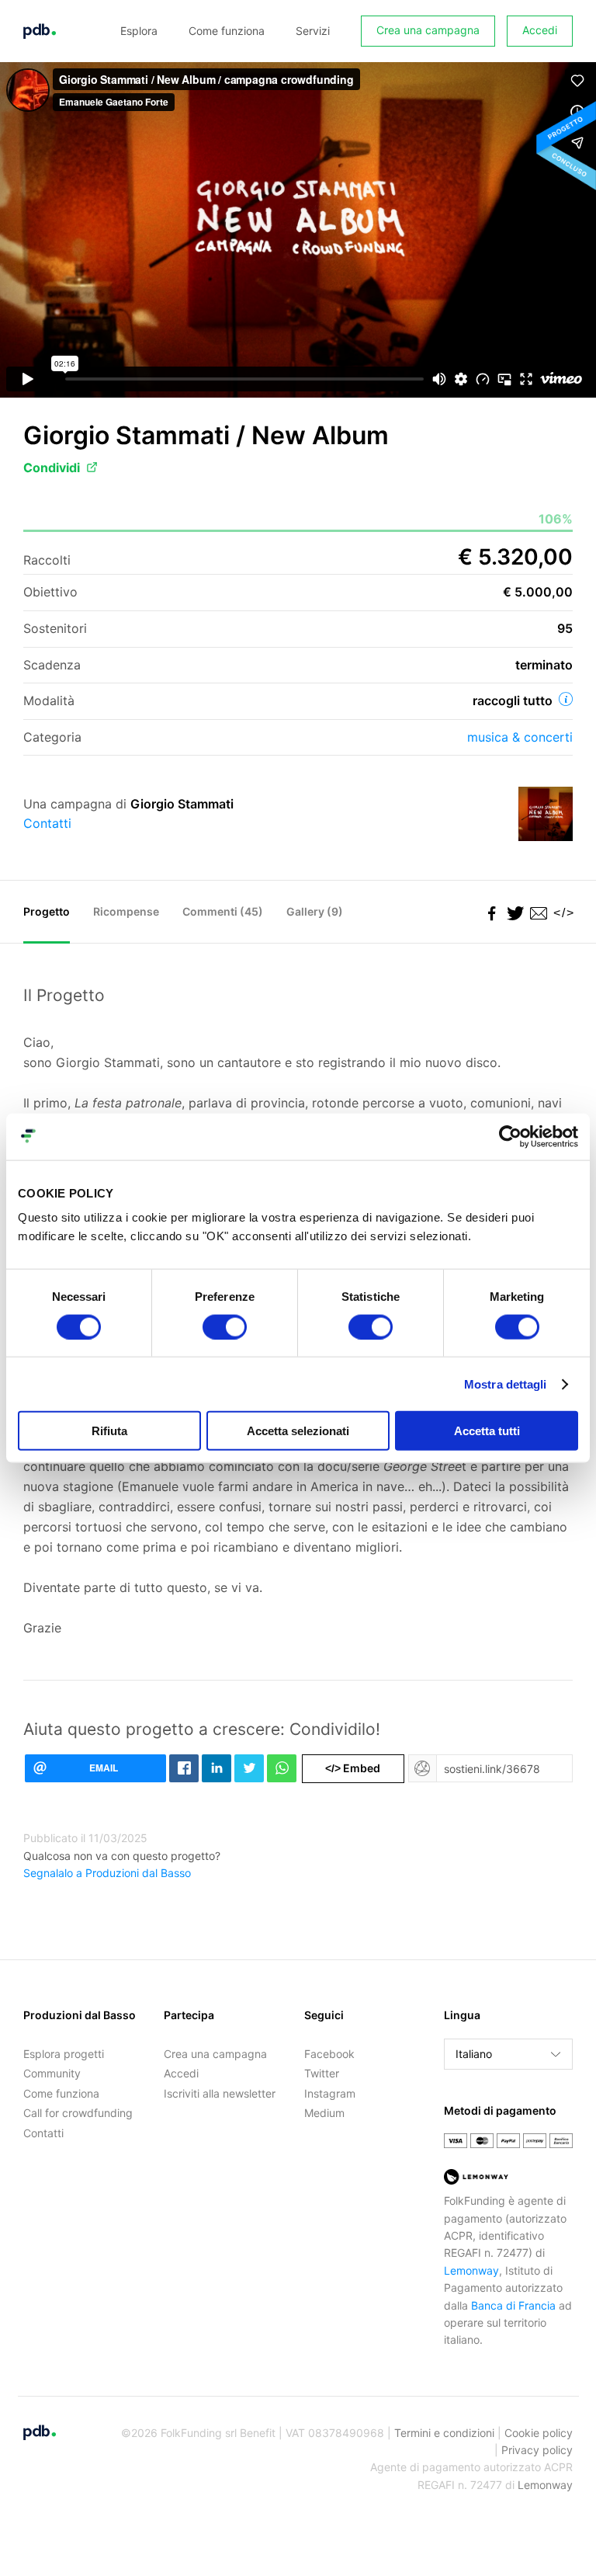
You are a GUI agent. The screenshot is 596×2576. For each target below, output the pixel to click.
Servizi (313, 31)
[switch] (225, 1326)
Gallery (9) (315, 911)
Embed (353, 1768)
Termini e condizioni (444, 2433)
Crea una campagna (428, 30)
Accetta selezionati (298, 1431)
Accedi (540, 30)
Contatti (47, 823)
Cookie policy (539, 2433)
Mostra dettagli (506, 1384)
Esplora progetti (64, 2054)
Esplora (139, 31)
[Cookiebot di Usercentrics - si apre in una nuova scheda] (510, 1136)
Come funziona (227, 31)
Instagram (330, 2093)
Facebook (329, 2054)
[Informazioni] (566, 699)
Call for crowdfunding (78, 2113)
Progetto (47, 911)
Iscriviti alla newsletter (220, 2093)
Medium (324, 2113)
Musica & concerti (520, 737)
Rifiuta (109, 1431)
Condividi (52, 468)
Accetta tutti (487, 1431)
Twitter (322, 2073)
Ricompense (126, 911)
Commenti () (223, 911)
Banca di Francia (513, 2305)
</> (561, 913)
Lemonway (471, 2270)
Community (52, 2073)
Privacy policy (537, 2450)
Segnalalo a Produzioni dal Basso (107, 1873)
